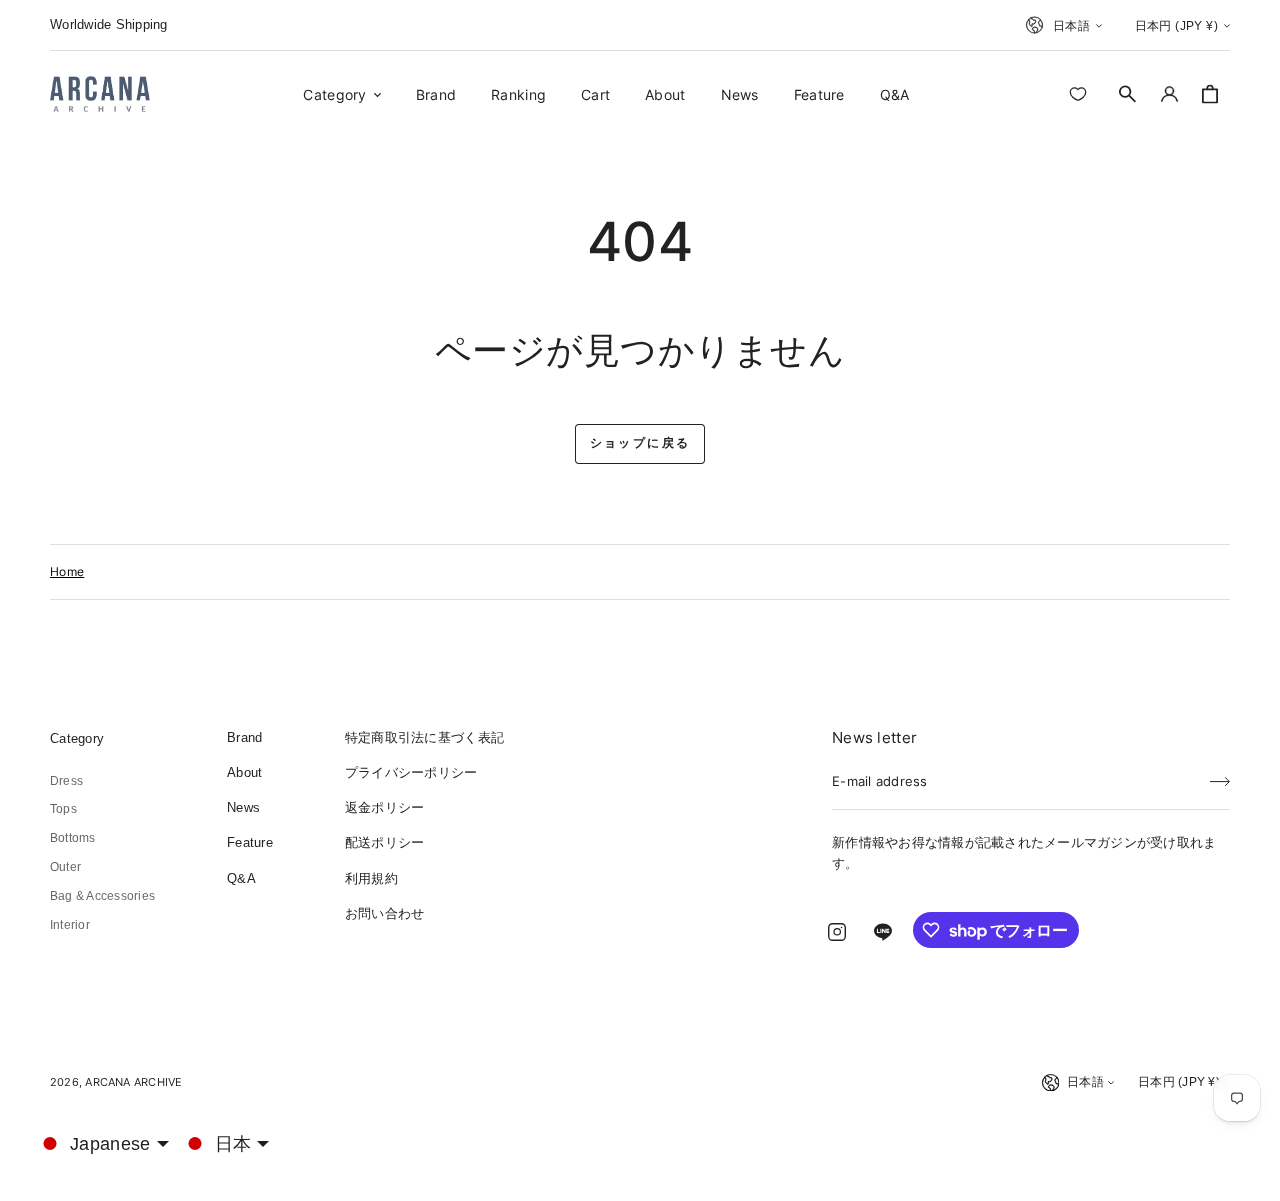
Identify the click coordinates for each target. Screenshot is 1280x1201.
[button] (1128, 94)
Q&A (241, 878)
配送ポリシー (385, 842)
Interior (70, 925)
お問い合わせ (385, 913)
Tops (63, 809)
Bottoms (73, 838)
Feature (250, 842)
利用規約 (371, 878)
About (244, 772)
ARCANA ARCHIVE (133, 1082)
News (243, 807)
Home (67, 571)
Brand (244, 737)
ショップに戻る (640, 443)
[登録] (1220, 775)
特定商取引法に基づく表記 (424, 737)
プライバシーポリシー (411, 772)
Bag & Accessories (102, 896)
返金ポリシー (385, 807)
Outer (65, 867)
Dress (66, 781)
